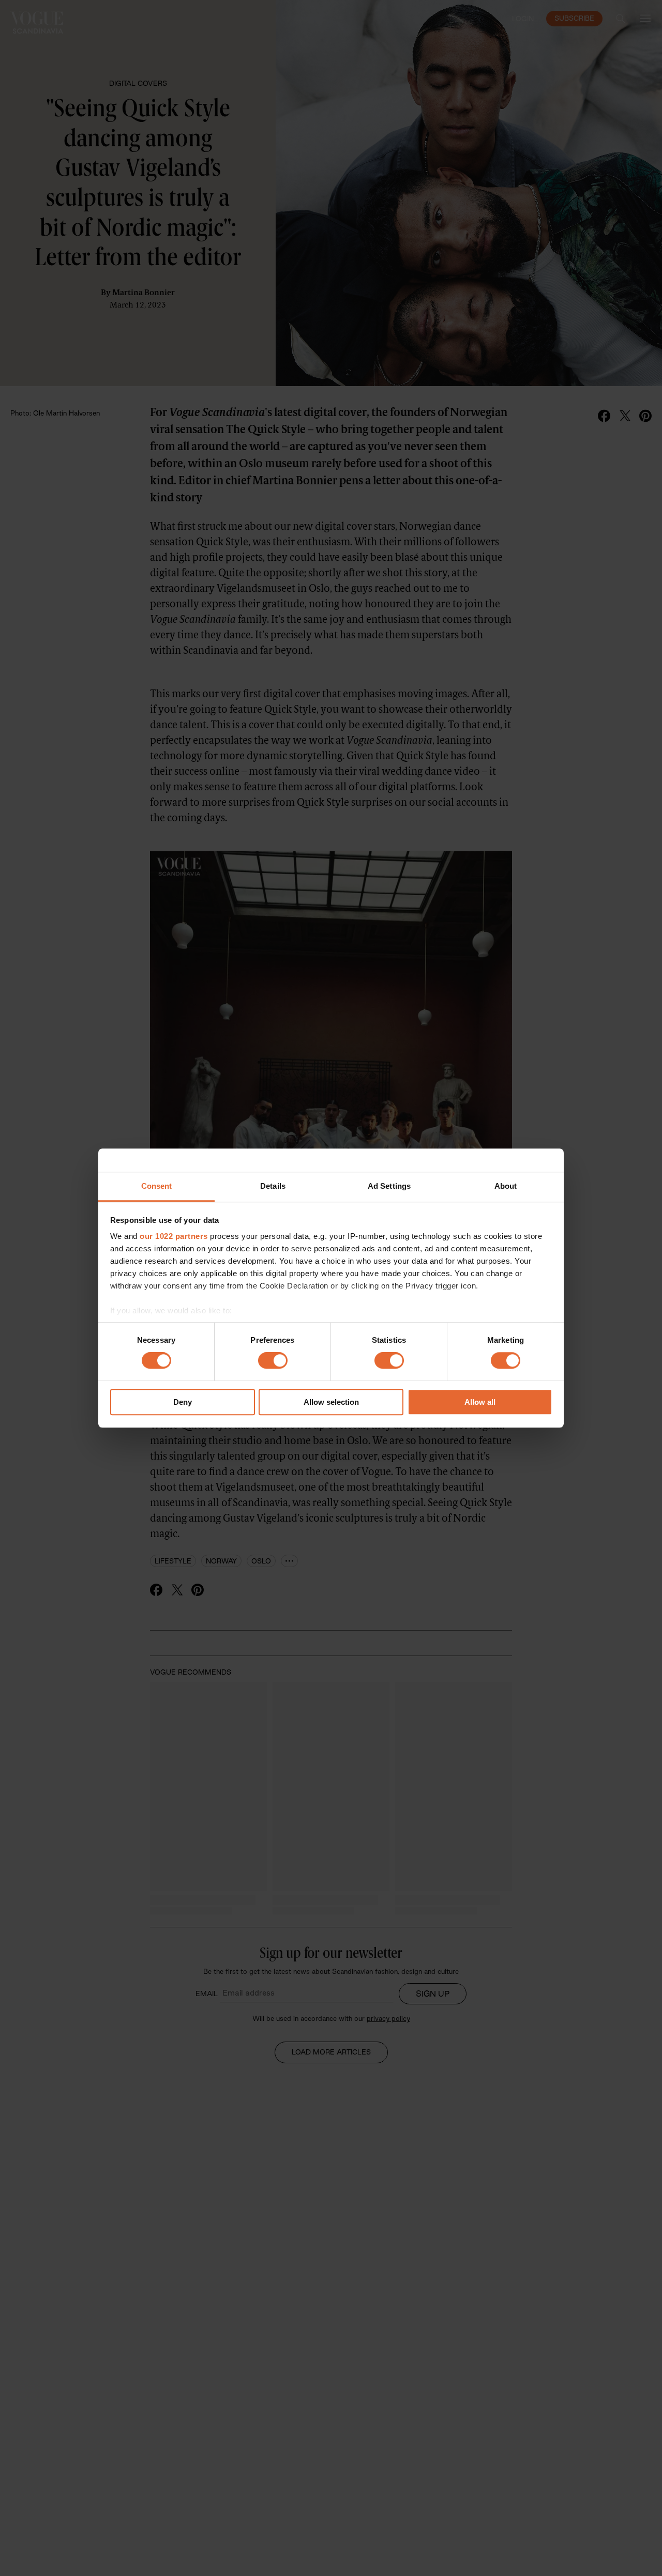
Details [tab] (273, 1186)
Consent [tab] (157, 1186)
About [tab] (506, 1186)
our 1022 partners (174, 1236)
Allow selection (331, 1402)
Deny (183, 1402)
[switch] (273, 1361)
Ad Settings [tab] (389, 1186)
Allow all (480, 1402)
